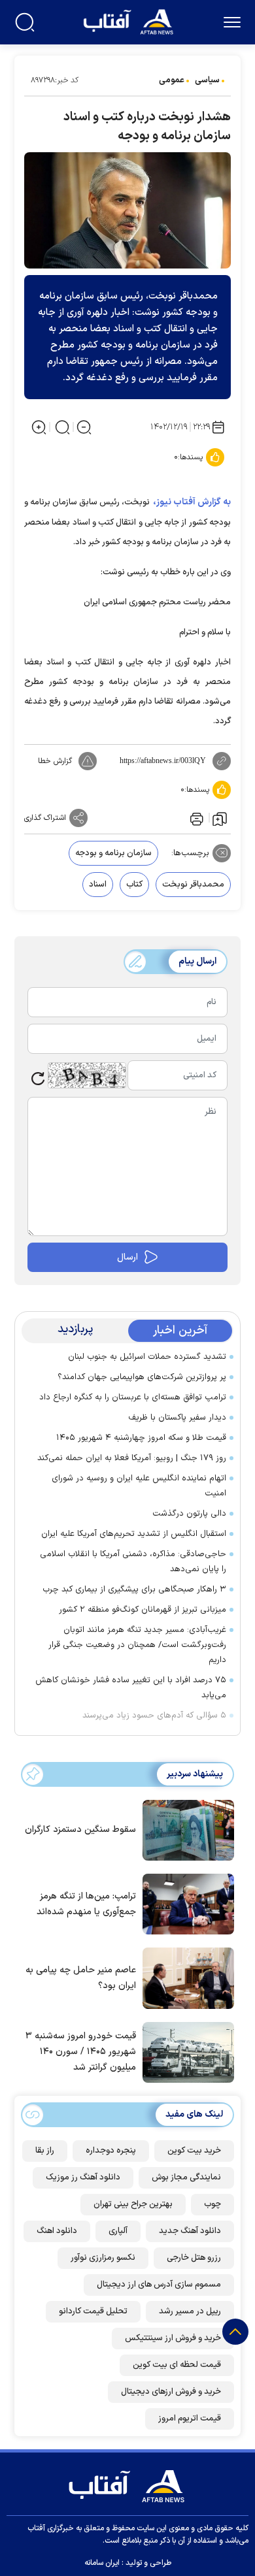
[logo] (130, 21)
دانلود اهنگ (57, 2231)
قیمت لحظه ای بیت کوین (177, 2365)
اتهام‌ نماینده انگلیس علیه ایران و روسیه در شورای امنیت (139, 1486)
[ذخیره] (220, 818)
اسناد (98, 885)
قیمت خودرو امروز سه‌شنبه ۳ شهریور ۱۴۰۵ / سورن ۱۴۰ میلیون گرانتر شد (81, 2052)
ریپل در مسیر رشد (190, 2311)
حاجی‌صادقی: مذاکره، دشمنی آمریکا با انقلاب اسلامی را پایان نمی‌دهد (133, 1562)
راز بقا (45, 2151)
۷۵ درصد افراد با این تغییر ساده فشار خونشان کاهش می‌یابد (131, 1688)
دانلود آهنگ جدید (190, 2231)
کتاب (134, 885)
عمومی (172, 80)
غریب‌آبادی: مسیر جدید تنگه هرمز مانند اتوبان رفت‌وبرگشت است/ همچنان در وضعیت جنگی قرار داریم (137, 1645)
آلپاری (118, 2231)
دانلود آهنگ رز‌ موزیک (83, 2177)
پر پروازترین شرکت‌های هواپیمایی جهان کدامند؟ (142, 1377)
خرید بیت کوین (194, 2151)
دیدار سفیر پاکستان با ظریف (177, 1418)
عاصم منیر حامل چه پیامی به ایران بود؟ (81, 1978)
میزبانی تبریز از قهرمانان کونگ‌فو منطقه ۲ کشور (143, 1610)
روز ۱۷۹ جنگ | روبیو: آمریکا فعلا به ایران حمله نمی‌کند (132, 1458)
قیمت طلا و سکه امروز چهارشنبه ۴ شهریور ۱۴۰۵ (141, 1438)
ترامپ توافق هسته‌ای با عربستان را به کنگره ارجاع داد (133, 1397)
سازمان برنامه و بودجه (113, 853)
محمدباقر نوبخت (193, 885)
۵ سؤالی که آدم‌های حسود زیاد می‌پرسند (154, 1716)
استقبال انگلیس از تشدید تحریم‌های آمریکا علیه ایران (134, 1534)
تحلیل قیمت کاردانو (93, 2311)
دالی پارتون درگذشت (189, 1514)
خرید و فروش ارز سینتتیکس (173, 2338)
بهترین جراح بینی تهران (133, 2204)
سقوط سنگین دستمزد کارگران (80, 1830)
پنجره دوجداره (111, 2151)
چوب (212, 2204)
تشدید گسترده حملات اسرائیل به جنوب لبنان (147, 1357)
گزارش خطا (55, 761)
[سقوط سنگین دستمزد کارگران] (185, 1829)
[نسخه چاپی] (195, 818)
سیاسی (207, 80)
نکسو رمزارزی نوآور (103, 2258)
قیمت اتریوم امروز (190, 2419)
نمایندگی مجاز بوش (186, 2177)
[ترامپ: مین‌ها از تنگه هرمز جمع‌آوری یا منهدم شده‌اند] (185, 1903)
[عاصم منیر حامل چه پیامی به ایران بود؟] (185, 1977)
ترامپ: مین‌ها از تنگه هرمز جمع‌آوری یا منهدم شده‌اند (86, 1904)
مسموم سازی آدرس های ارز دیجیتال (159, 2285)
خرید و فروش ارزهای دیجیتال (171, 2392)
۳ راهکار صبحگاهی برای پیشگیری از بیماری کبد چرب (134, 1590)
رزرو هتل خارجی (194, 2258)
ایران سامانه (102, 2563)
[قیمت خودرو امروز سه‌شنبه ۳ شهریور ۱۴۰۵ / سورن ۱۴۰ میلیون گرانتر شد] (185, 2051)
